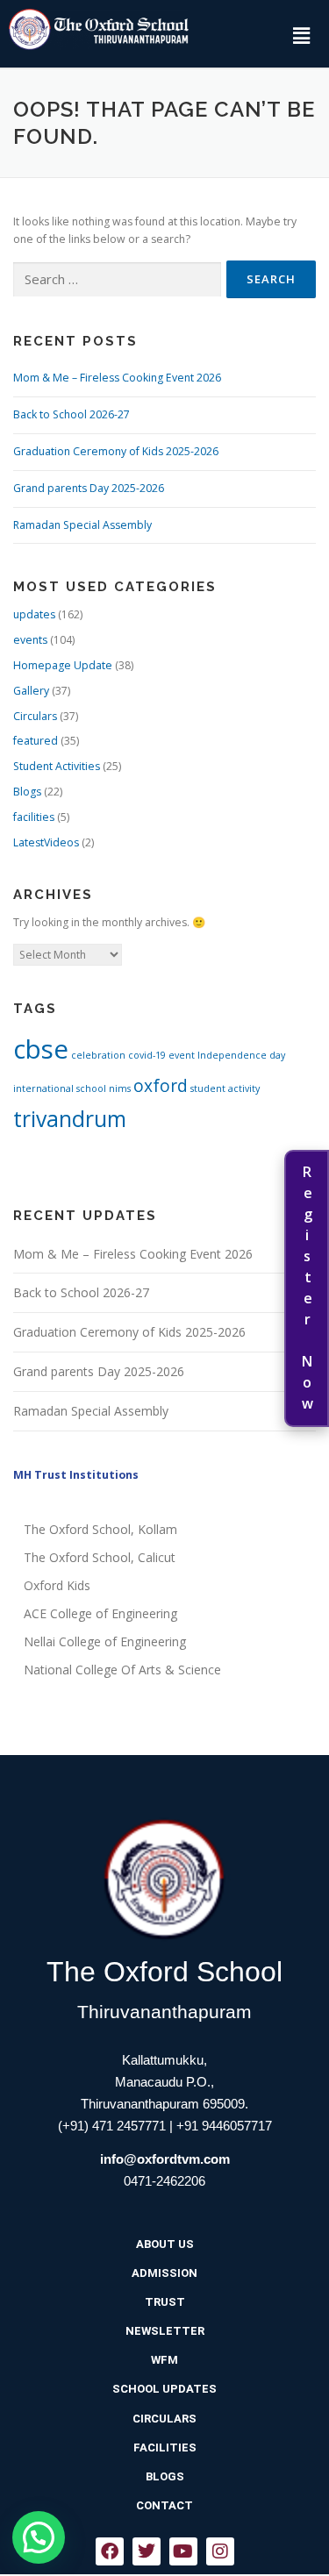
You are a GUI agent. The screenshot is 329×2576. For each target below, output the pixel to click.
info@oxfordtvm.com (165, 2159)
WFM (164, 2360)
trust (165, 2302)
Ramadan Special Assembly (82, 525)
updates (34, 614)
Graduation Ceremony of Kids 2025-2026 (116, 451)
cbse (41, 1049)
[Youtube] (183, 2551)
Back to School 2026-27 (72, 414)
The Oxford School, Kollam (100, 1529)
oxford (161, 1086)
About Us (165, 2244)
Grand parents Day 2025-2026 (89, 488)
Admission (164, 2273)
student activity (225, 1088)
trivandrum (70, 1119)
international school (60, 1088)
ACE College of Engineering (100, 1613)
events (30, 640)
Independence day (241, 1055)
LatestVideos (46, 842)
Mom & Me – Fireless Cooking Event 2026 (117, 378)
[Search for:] (117, 280)
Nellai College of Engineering (105, 1641)
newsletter (165, 2331)
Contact (164, 2505)
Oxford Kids (57, 1585)
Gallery (31, 691)
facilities (34, 817)
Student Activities (57, 766)
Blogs (27, 792)
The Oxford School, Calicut (100, 1557)
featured (36, 741)
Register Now (307, 1288)
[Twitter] (147, 2551)
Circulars (35, 716)
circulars (164, 2419)
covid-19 (147, 1055)
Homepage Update (63, 665)
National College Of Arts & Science (122, 1670)
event (182, 1055)
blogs (165, 2476)
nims (120, 1088)
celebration (98, 1055)
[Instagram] (220, 2551)
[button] (301, 35)
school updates (164, 2389)
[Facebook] (110, 2551)
